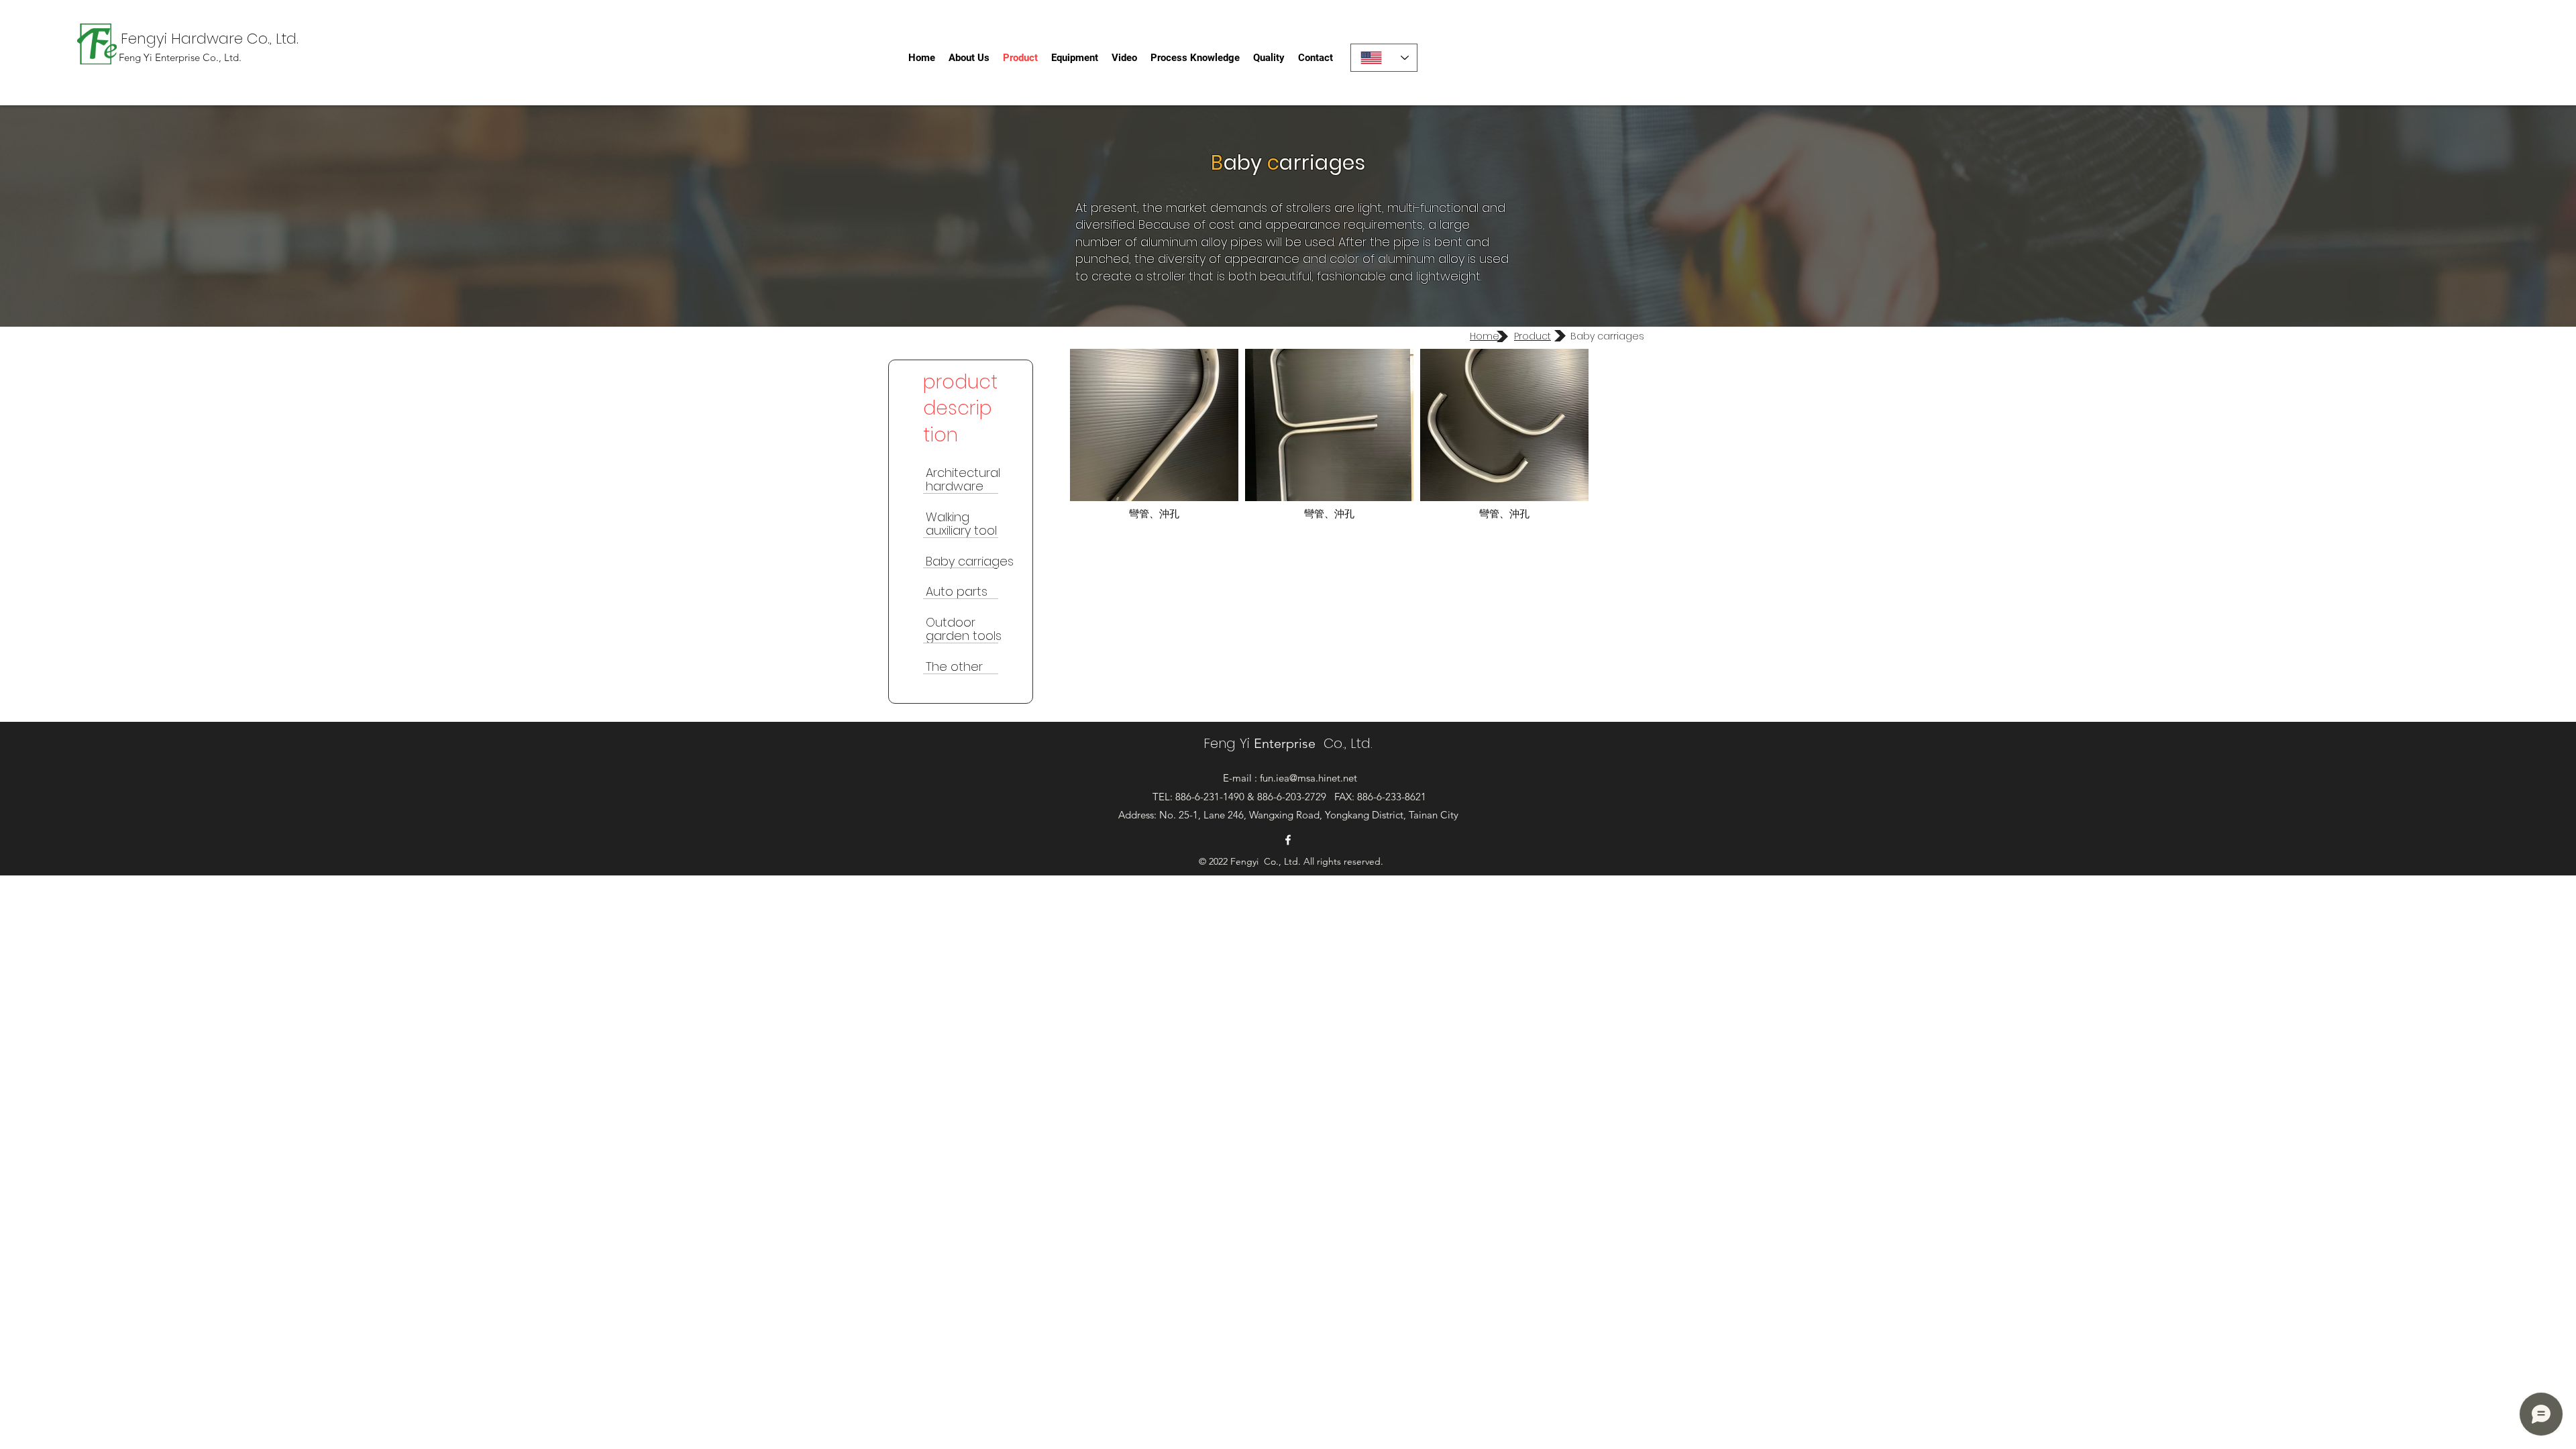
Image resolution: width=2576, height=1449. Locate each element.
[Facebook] (1288, 840)
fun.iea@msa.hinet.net (1308, 778)
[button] (1154, 436)
